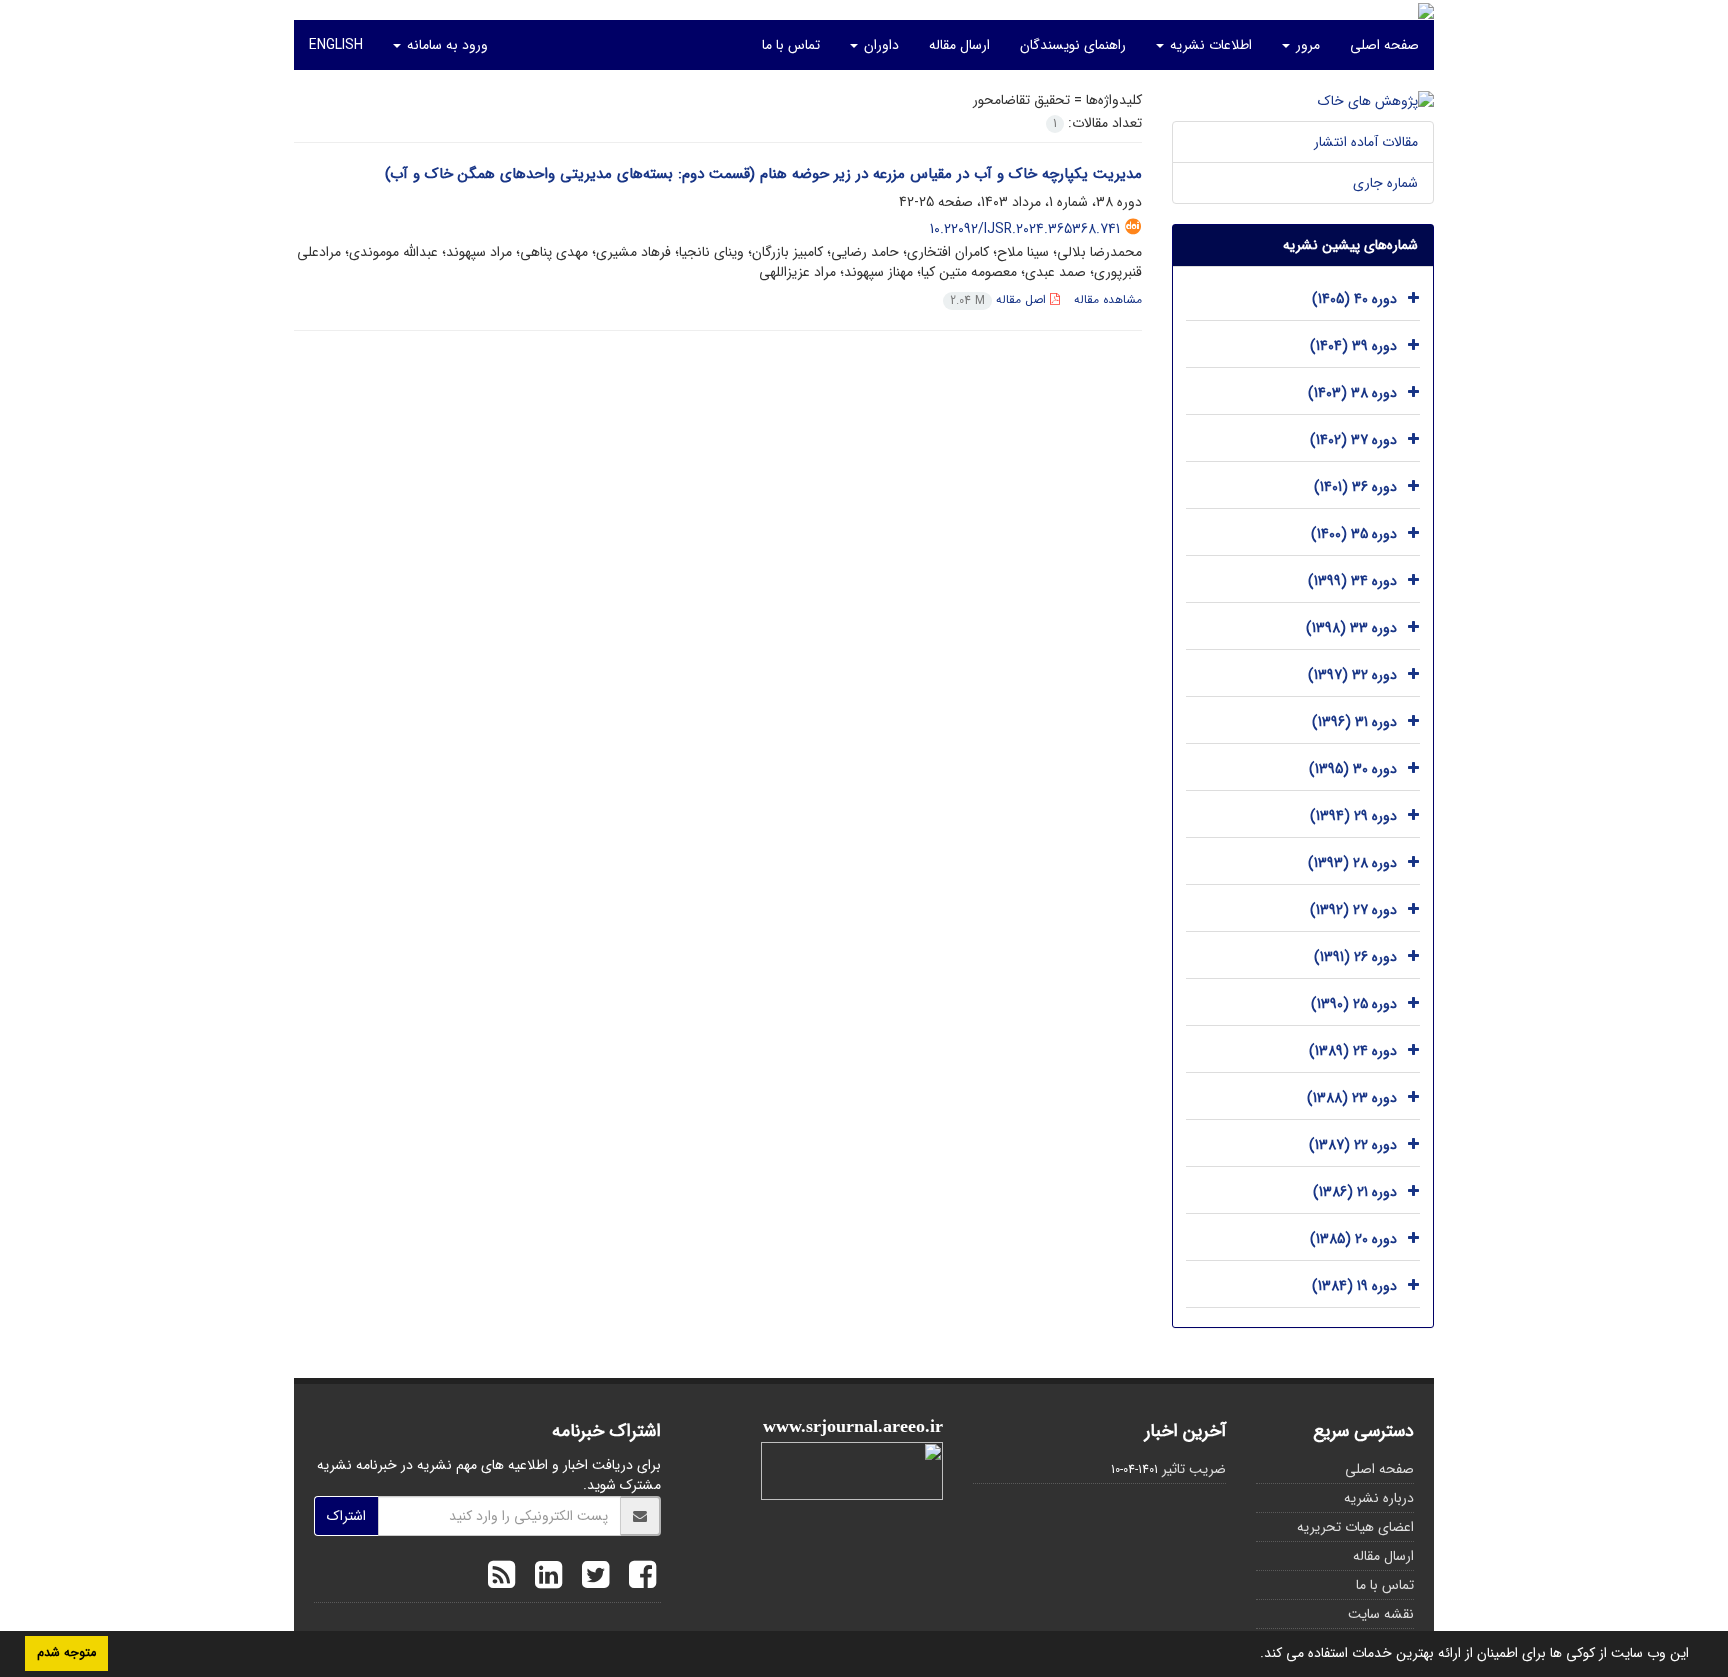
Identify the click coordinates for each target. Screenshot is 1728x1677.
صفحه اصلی (1384, 45)
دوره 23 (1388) (1352, 1098)
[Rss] (501, 1578)
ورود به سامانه (445, 45)
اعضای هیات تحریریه (1355, 1527)
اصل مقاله (1000, 299)
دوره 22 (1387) (1353, 1145)
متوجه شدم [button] (66, 1653)
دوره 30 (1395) (1353, 769)
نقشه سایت (1381, 1614)
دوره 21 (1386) (1355, 1192)
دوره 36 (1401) (1355, 487)
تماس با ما (791, 45)
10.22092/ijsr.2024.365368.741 (1025, 229)
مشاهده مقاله (1108, 299)
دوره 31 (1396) (1354, 722)
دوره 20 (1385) (1353, 1239)
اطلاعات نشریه (1209, 45)
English (336, 45)
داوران (879, 45)
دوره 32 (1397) (1352, 675)
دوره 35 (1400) (1354, 534)
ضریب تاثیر (1194, 1469)
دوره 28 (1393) (1352, 863)
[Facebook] (637, 1578)
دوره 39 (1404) (1353, 346)
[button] (1253, 1655)
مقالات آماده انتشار (1366, 142)
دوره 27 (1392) (1353, 910)
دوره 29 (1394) (1353, 816)
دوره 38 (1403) (1352, 393)
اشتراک (346, 1516)
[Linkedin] (543, 1578)
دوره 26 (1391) (1355, 957)
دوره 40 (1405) (1354, 299)
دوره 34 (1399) (1352, 581)
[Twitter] (590, 1578)
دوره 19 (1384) (1354, 1286)
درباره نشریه (1379, 1498)
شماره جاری (1385, 183)
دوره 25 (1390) (1354, 1004)
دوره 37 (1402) (1353, 440)
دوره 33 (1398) (1351, 628)
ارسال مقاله (959, 45)
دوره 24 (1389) (1353, 1051)
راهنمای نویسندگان (1073, 45)
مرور (1306, 45)
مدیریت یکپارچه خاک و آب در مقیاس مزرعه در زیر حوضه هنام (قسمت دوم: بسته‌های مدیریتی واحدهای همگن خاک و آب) (763, 174)
